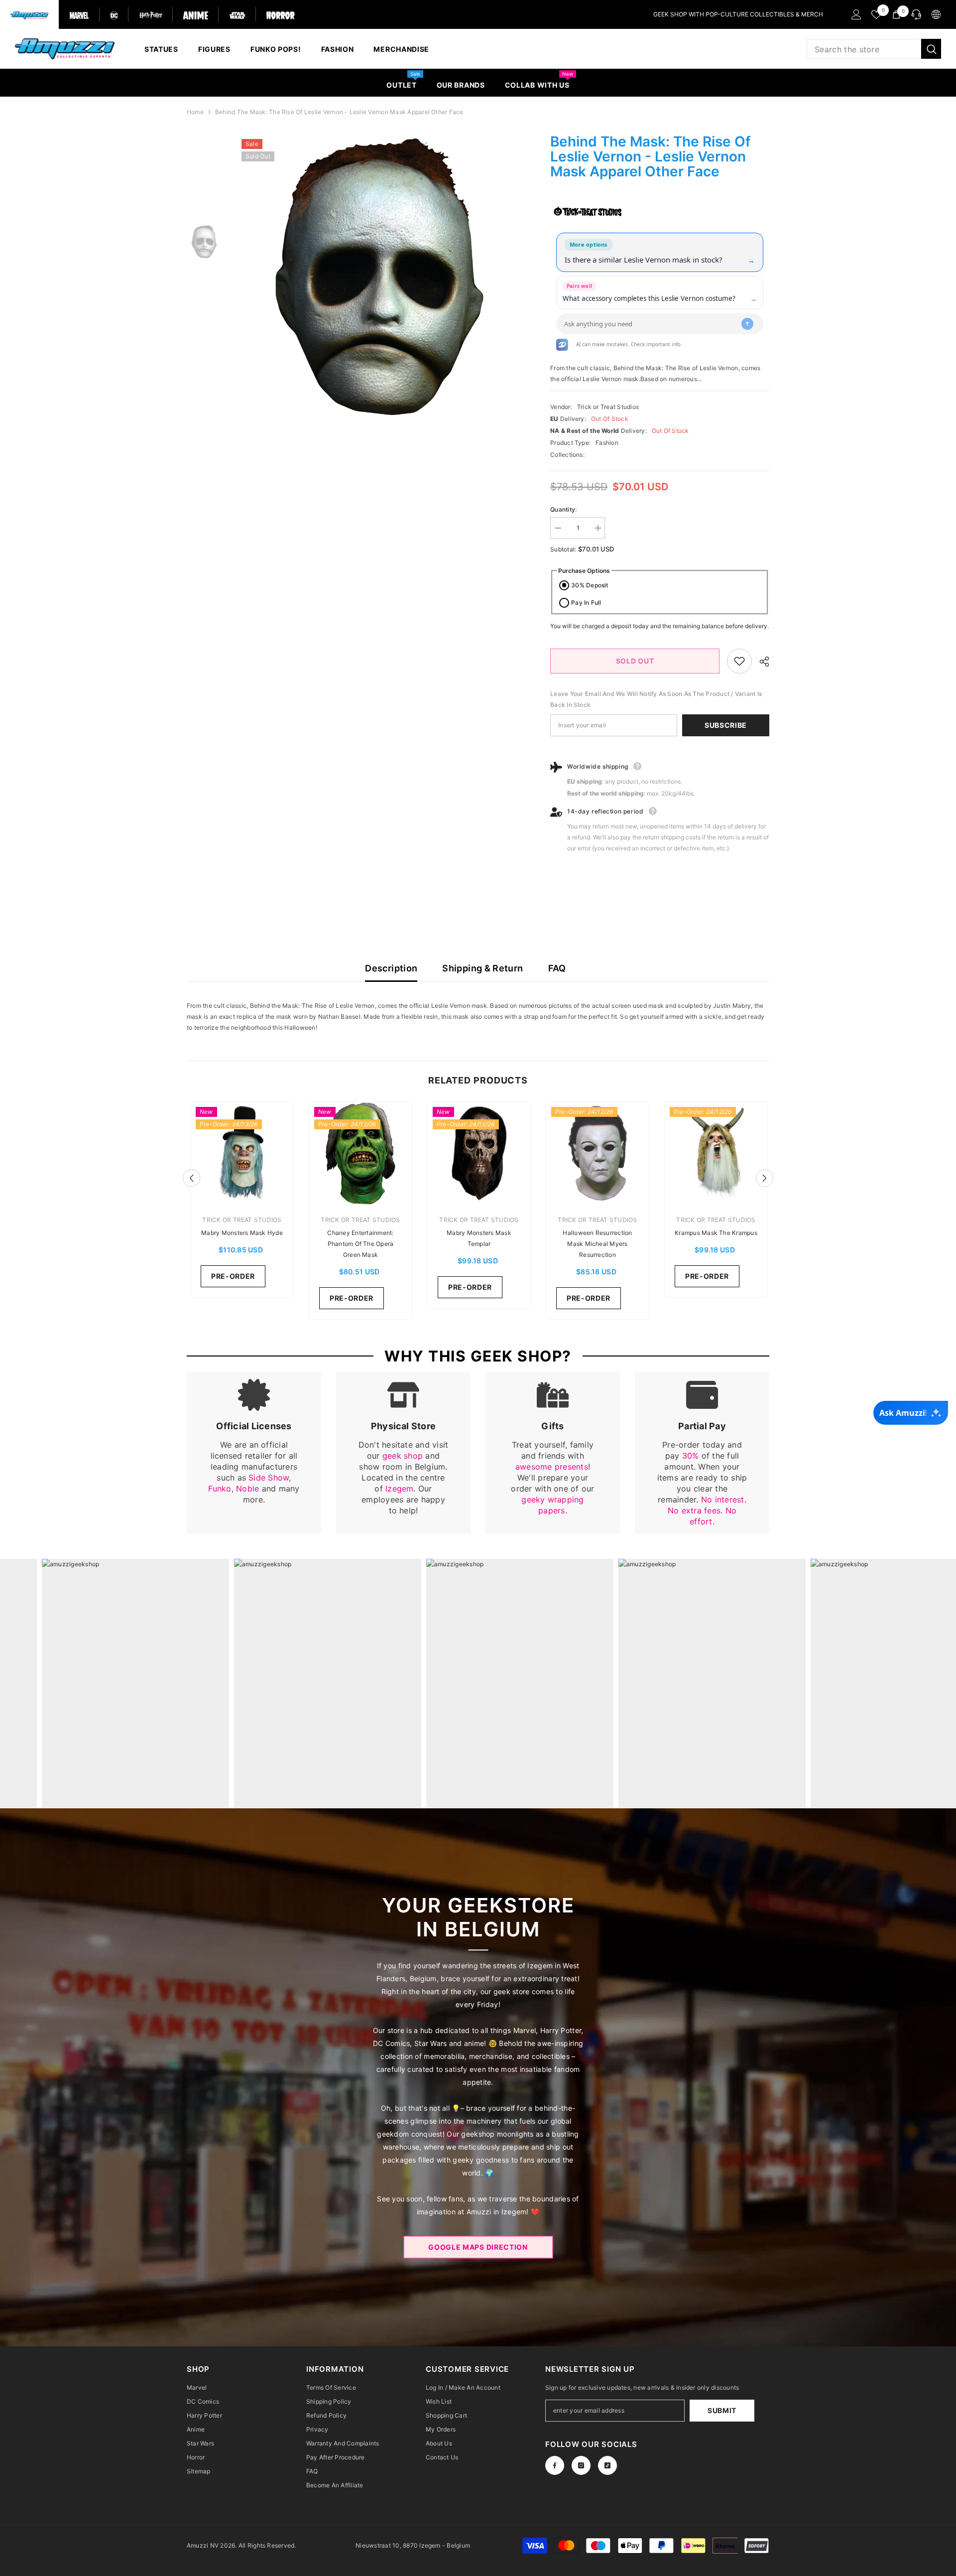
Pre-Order (233, 1276)
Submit (722, 2410)
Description (391, 968)
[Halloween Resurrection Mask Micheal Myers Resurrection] (597, 1153)
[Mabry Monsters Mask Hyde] (242, 1153)
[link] (254, 1453)
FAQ (557, 968)
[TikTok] (607, 2465)
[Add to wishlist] (739, 661)
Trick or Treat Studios (608, 407)
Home (195, 112)
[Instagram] (581, 2465)
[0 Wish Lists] (876, 14)
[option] (379, 278)
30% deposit (590, 585)
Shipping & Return (482, 968)
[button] (191, 1178)
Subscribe (726, 725)
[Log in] (856, 14)
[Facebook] (555, 2465)
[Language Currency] (936, 14)
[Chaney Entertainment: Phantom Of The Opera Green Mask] (360, 1153)
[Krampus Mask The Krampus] (716, 1153)
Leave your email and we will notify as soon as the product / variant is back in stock (656, 699)
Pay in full (586, 603)
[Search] (874, 49)
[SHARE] (761, 662)
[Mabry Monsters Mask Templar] (479, 1153)
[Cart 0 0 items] (896, 14)
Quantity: (563, 509)
